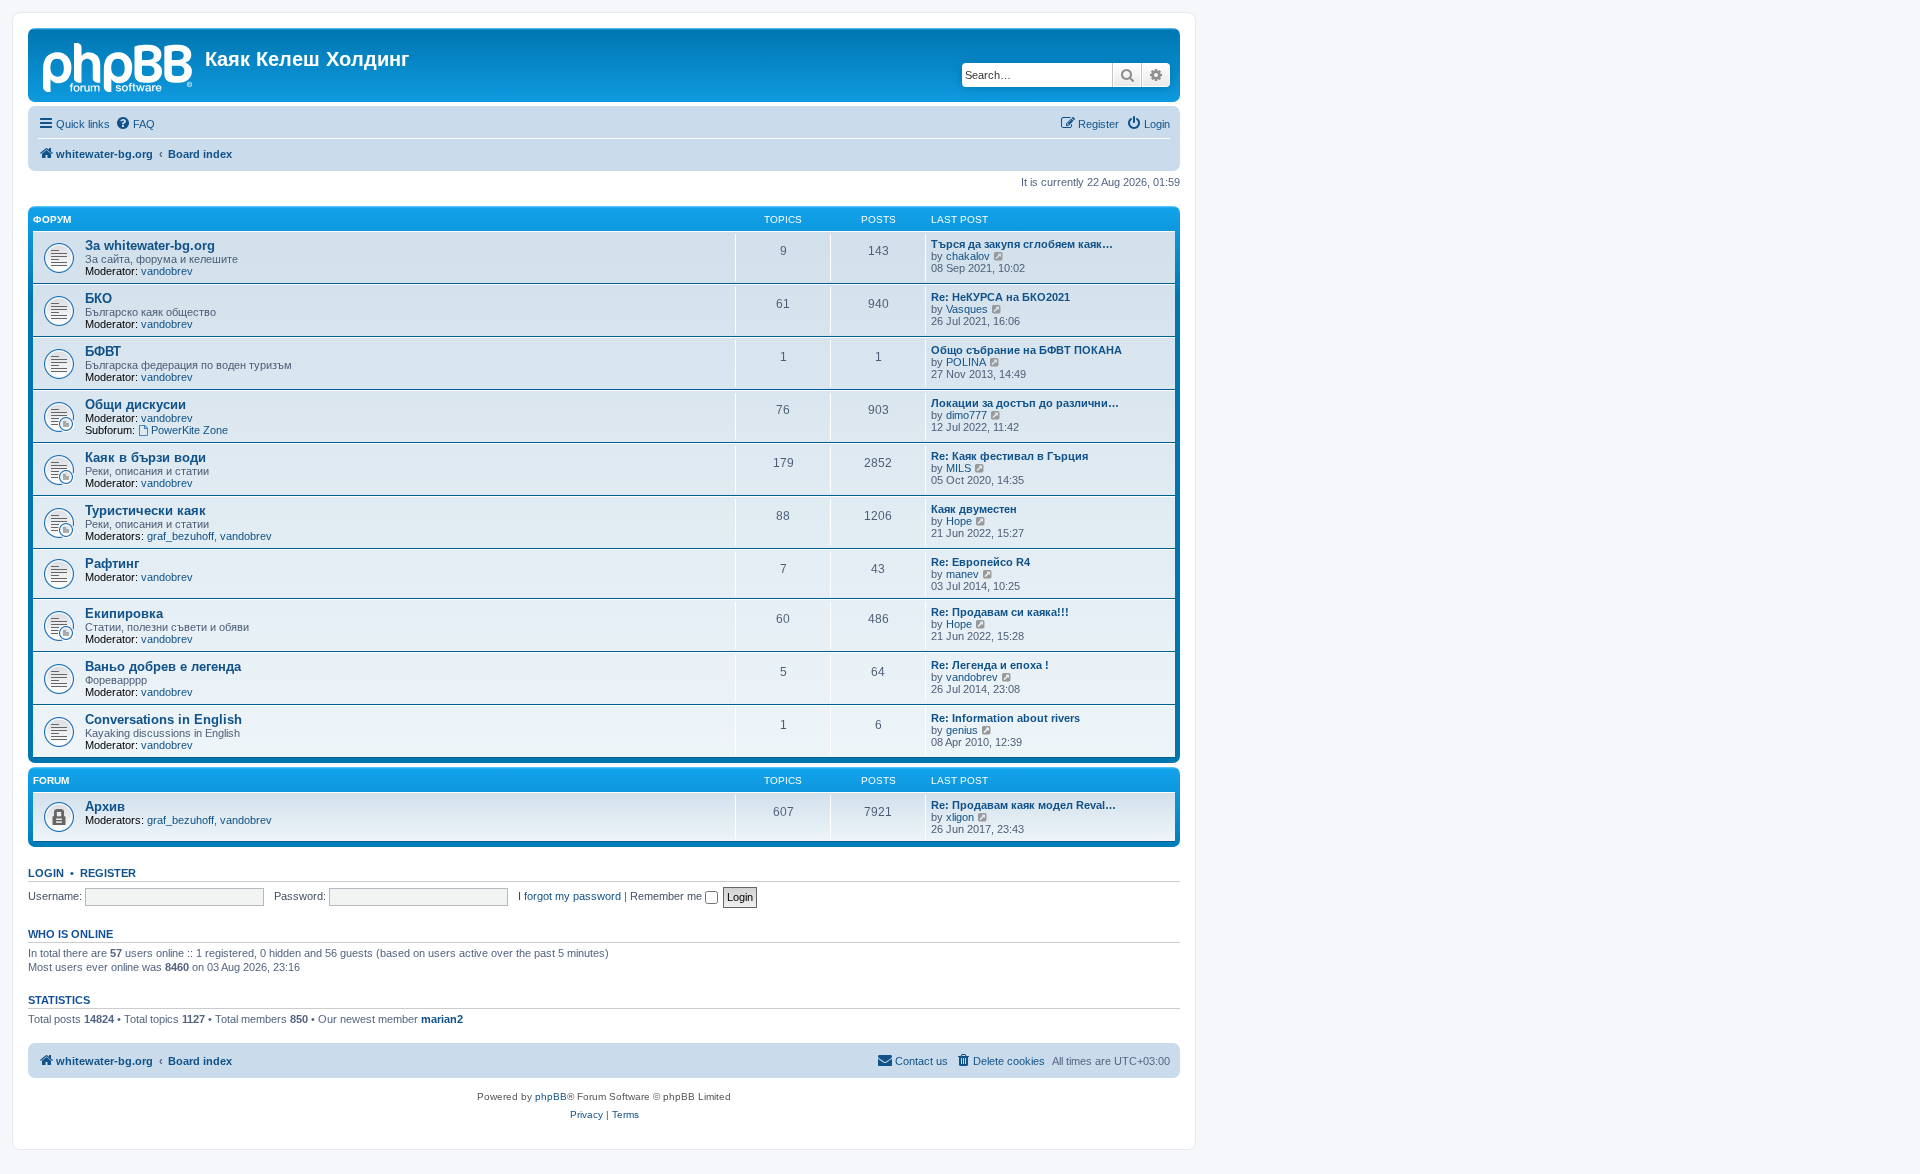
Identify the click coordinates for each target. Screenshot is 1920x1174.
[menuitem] (135, 124)
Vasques (967, 309)
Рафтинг (112, 563)
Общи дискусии (135, 404)
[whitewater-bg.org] (119, 65)
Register (108, 873)
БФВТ (103, 351)
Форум (52, 219)
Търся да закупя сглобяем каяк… (1022, 244)
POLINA (966, 362)
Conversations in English (163, 719)
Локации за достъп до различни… (1025, 403)
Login (46, 873)
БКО (98, 298)
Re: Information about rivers (1005, 718)
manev (962, 574)
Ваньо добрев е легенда (163, 666)
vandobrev (167, 271)
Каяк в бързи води (145, 457)
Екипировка (124, 613)
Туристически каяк (145, 510)
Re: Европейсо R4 (980, 562)
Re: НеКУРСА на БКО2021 (1000, 297)
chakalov (968, 256)
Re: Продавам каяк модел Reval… (1023, 805)
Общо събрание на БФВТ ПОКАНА (1026, 350)
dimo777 (966, 415)
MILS (958, 468)
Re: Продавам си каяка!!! (1000, 612)
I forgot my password (569, 896)
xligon (960, 817)
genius (962, 730)
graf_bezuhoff (180, 536)
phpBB (551, 1096)
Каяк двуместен (974, 509)
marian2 (442, 1019)
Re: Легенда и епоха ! (990, 665)
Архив (105, 806)
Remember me (667, 896)
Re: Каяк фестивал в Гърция (1009, 456)
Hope (959, 521)
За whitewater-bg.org (150, 245)
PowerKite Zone (189, 430)
